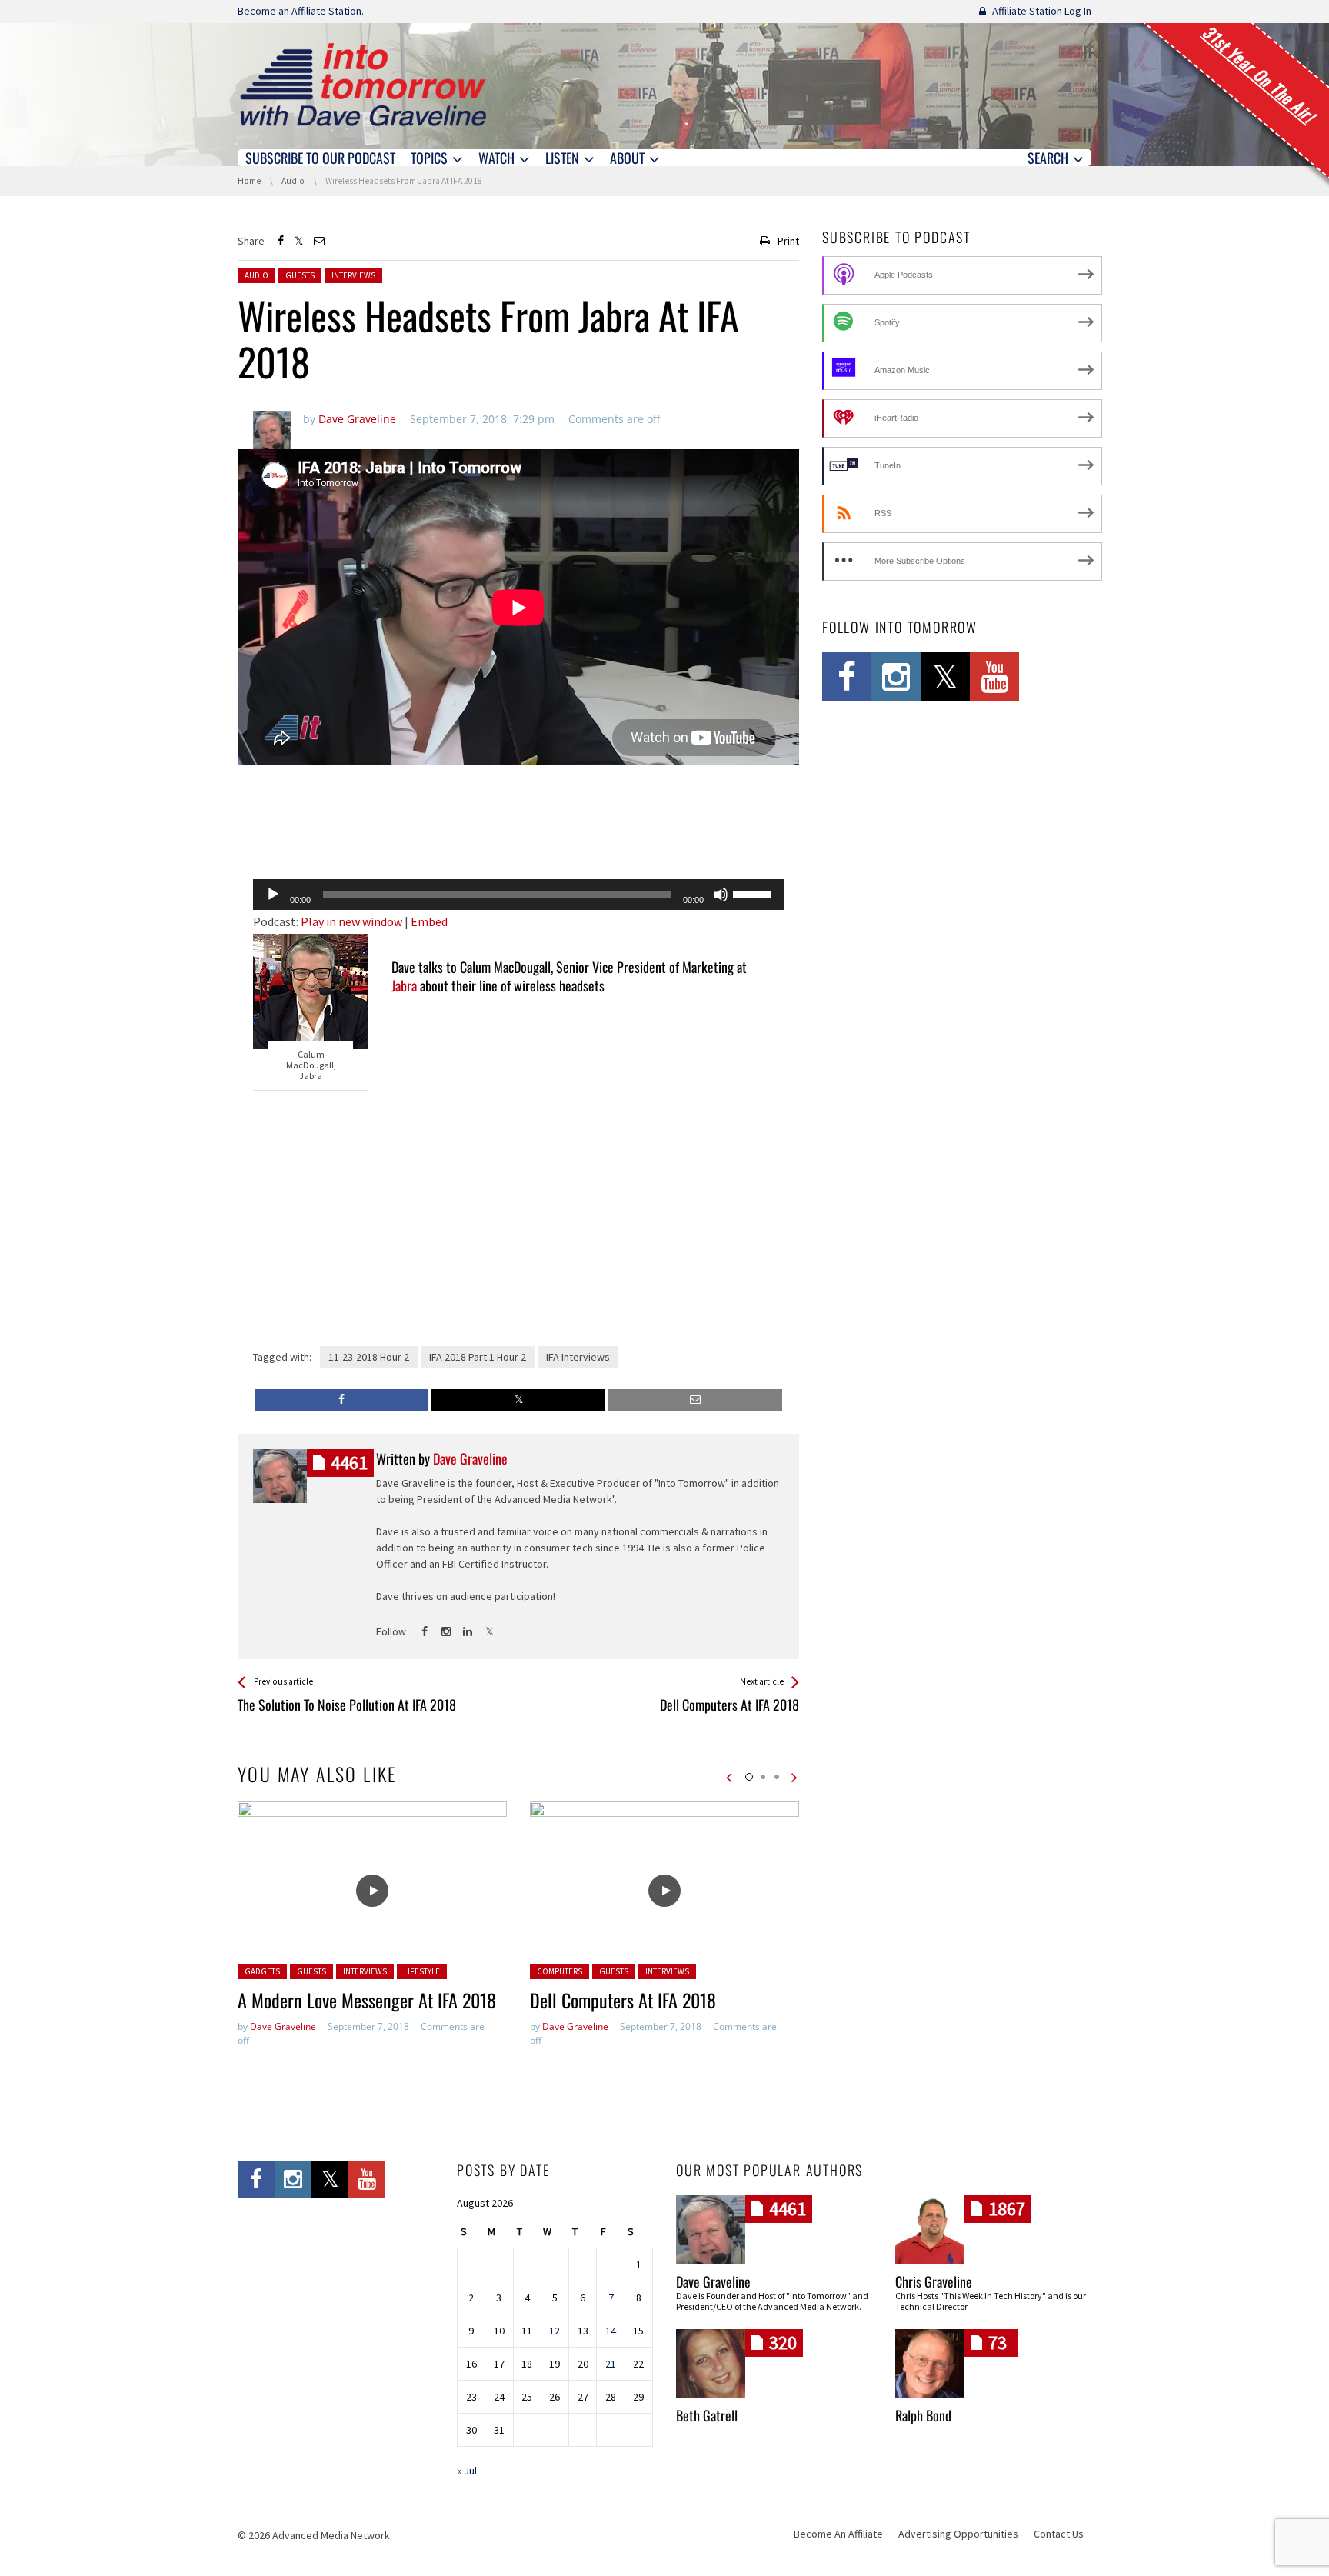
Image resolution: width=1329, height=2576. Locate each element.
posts (349, 1463)
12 (555, 2331)
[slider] (754, 893)
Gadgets (262, 1971)
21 (611, 2364)
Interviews (353, 275)
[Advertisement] (518, 828)
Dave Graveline (283, 2026)
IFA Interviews (578, 1357)
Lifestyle (422, 1971)
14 (611, 2331)
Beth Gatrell (707, 2415)
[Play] (273, 895)
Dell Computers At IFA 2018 (623, 2000)
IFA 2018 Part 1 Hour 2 (478, 1357)
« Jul (467, 2471)
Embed (429, 921)
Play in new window (351, 921)
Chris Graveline (934, 2281)
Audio (256, 275)
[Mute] (721, 895)
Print (788, 241)
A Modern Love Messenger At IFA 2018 (367, 2000)
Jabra (404, 985)
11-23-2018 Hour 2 (369, 1357)
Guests (300, 275)
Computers (560, 1971)
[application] (518, 895)
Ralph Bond (923, 2415)
